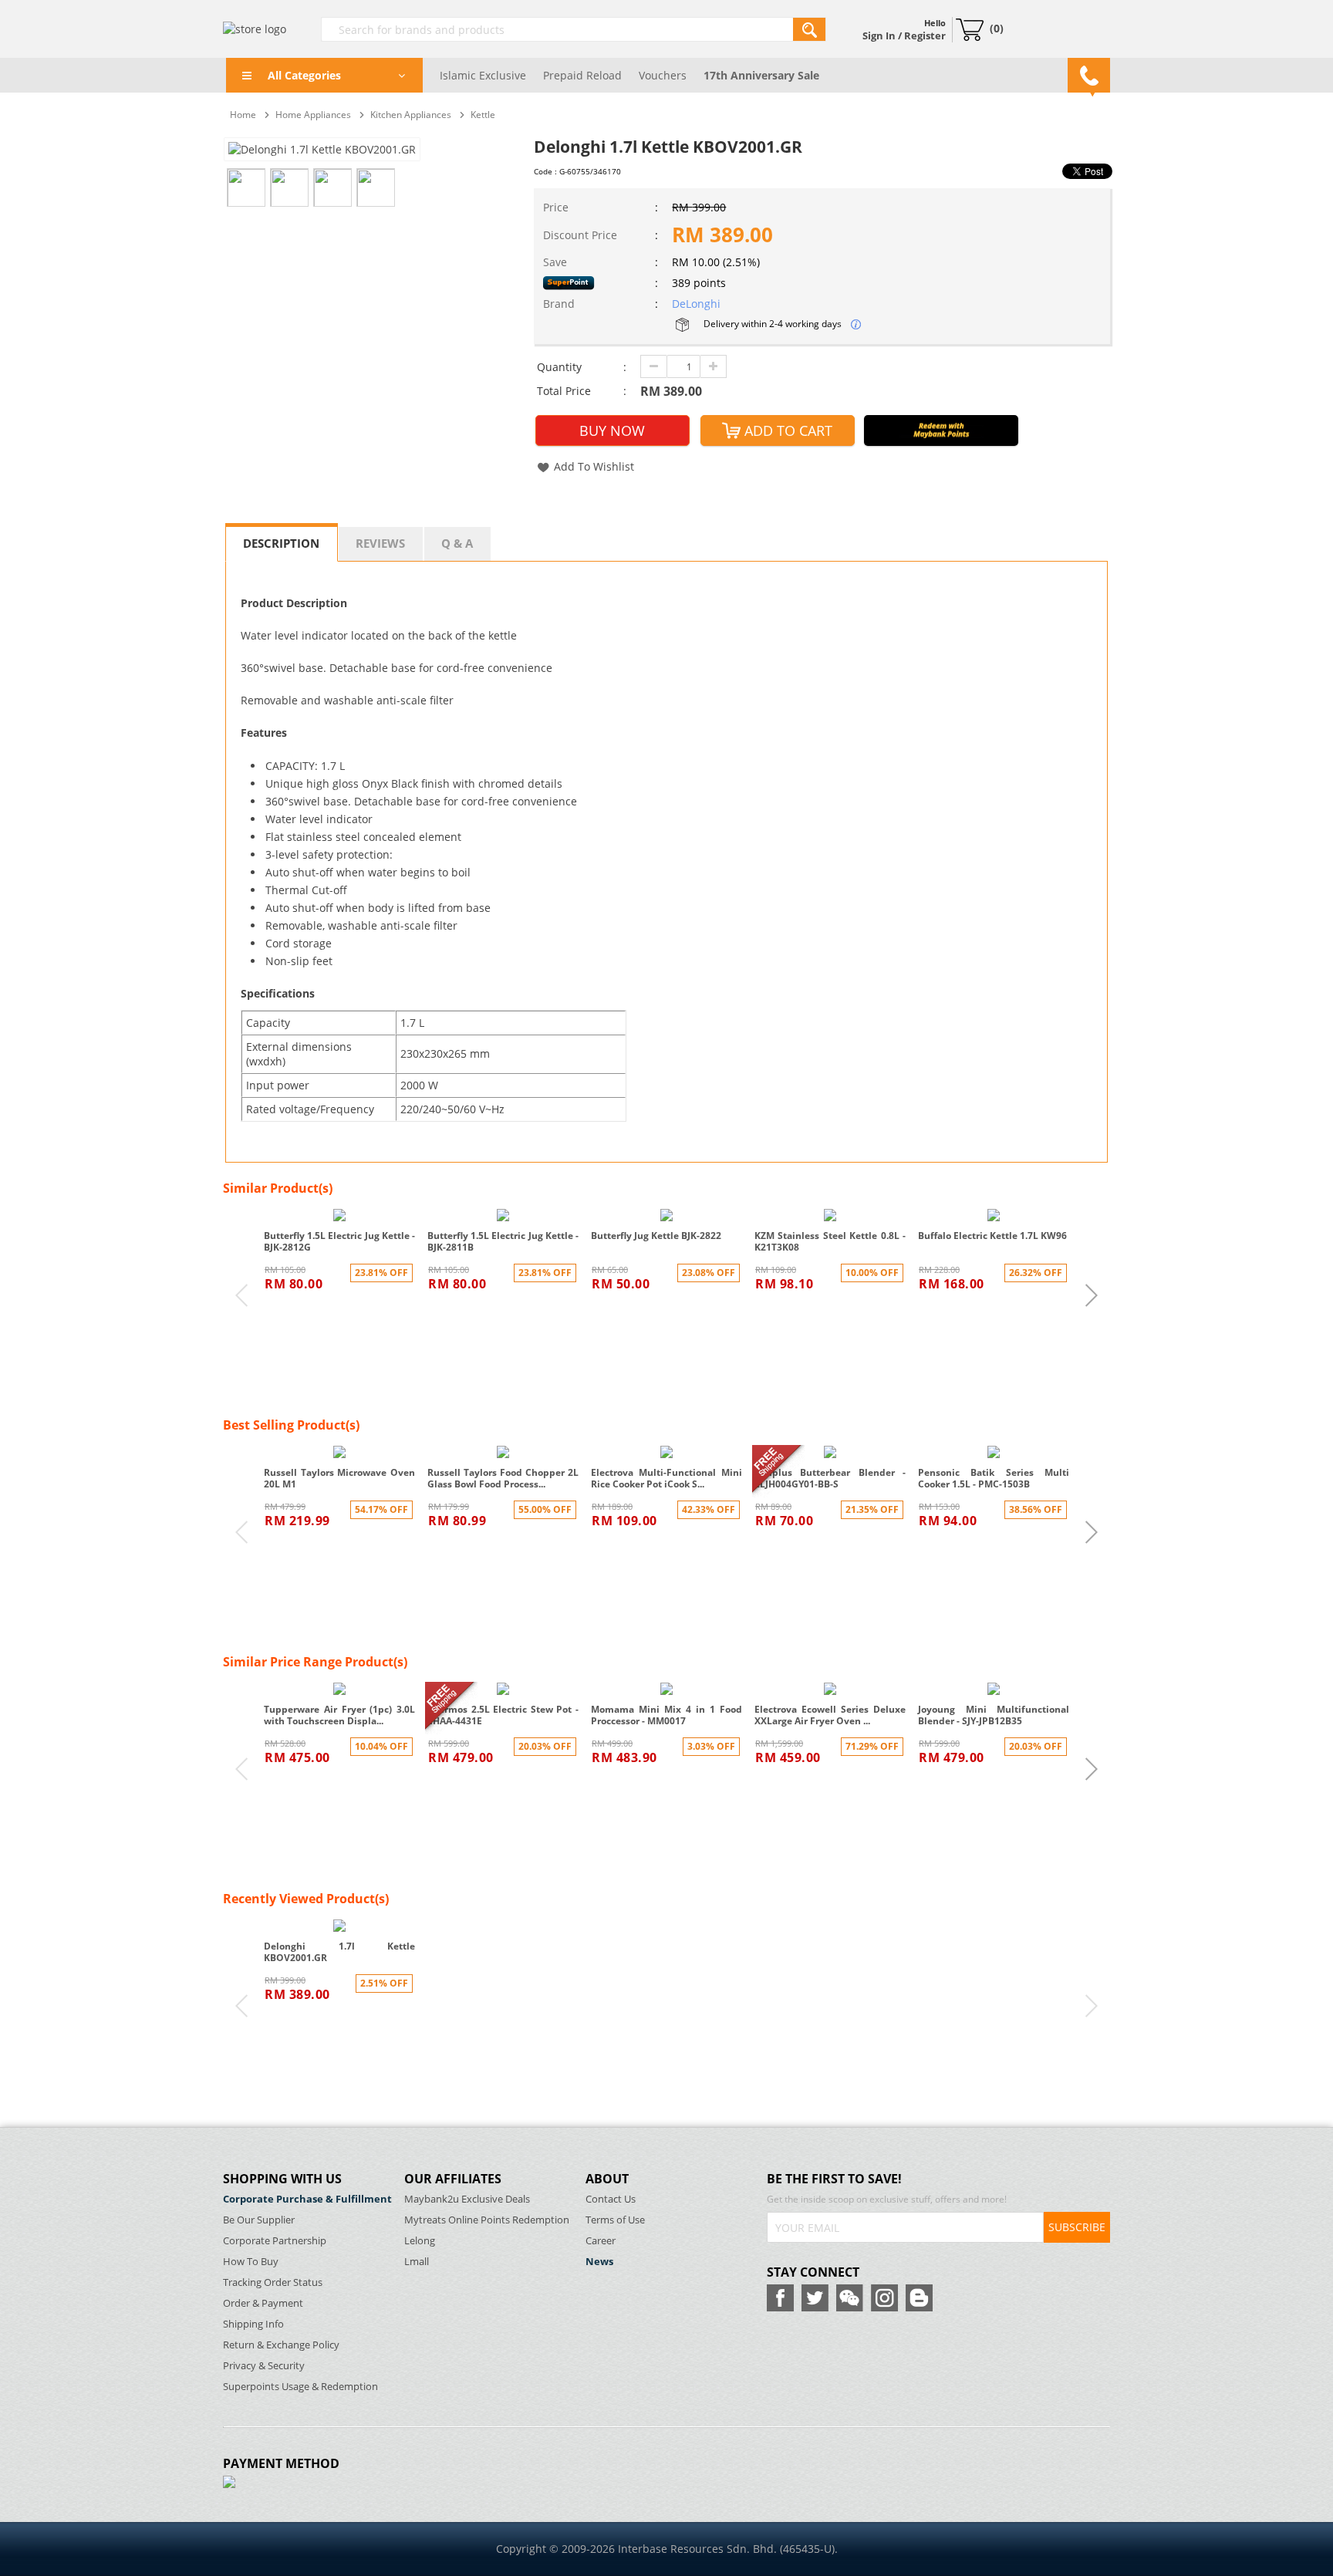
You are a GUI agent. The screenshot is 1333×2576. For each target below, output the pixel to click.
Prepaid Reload (582, 75)
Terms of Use (615, 2220)
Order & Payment (263, 2303)
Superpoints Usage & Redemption (300, 2387)
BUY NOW (612, 430)
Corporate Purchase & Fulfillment (307, 2199)
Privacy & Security (264, 2366)
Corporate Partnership (275, 2241)
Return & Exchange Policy (281, 2345)
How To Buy (251, 2262)
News (599, 2262)
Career (601, 2241)
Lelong (420, 2241)
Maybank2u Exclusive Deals (467, 2199)
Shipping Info (253, 2324)
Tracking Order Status (273, 2282)
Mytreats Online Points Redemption (487, 2220)
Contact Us (611, 2199)
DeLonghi (696, 304)
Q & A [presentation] (457, 543)
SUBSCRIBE (1077, 2227)
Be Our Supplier (259, 2220)
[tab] (282, 542)
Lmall (417, 2262)
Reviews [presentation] (380, 543)
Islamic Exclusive (483, 75)
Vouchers (663, 75)
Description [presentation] (281, 543)
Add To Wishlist (594, 466)
